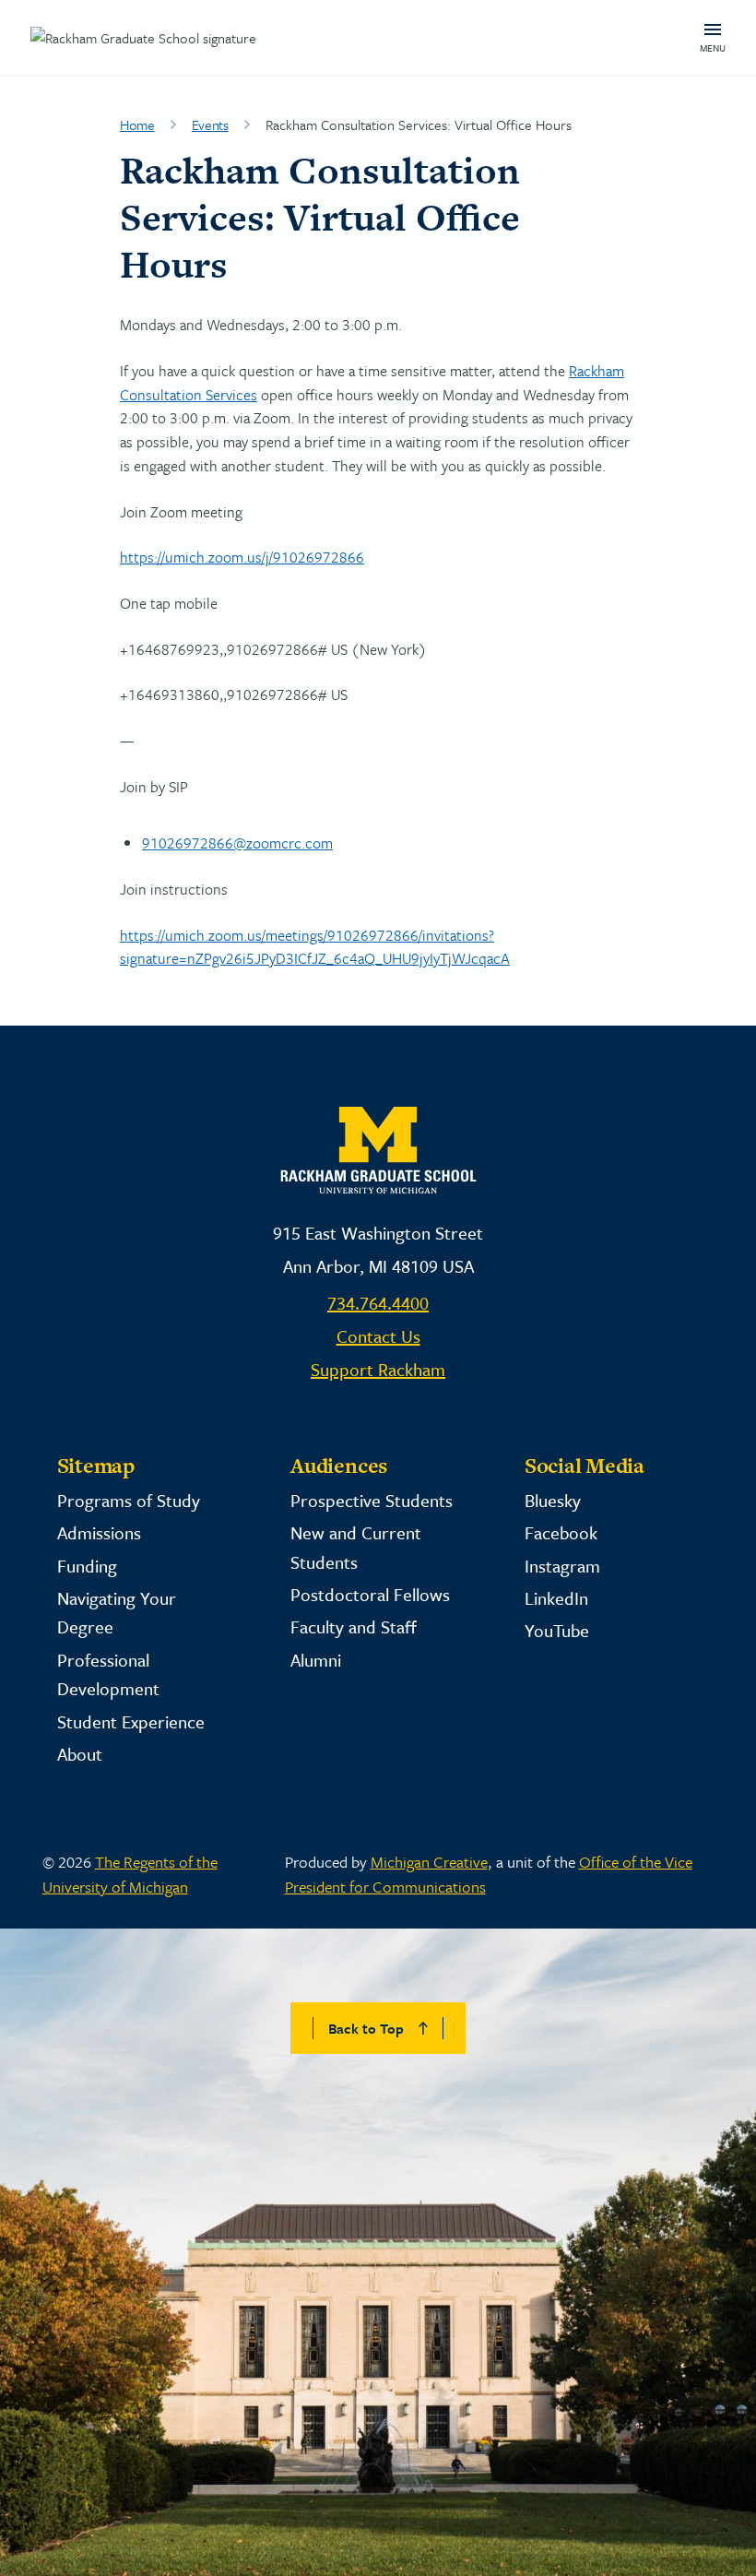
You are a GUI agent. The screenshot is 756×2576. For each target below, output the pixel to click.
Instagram (562, 1566)
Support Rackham (378, 1369)
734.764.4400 (378, 1303)
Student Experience (131, 1721)
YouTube (557, 1630)
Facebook (561, 1532)
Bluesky (553, 1500)
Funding (87, 1566)
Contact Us (378, 1336)
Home (137, 125)
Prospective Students (372, 1500)
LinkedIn (556, 1598)
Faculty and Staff (354, 1626)
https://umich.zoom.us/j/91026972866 (242, 557)
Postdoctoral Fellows (370, 1594)
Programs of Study (129, 1500)
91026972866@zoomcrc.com (237, 843)
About (80, 1754)
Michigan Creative (429, 1862)
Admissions (99, 1532)
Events (210, 125)
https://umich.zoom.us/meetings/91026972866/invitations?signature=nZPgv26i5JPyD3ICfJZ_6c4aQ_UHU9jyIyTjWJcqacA (315, 947)
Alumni (316, 1660)
